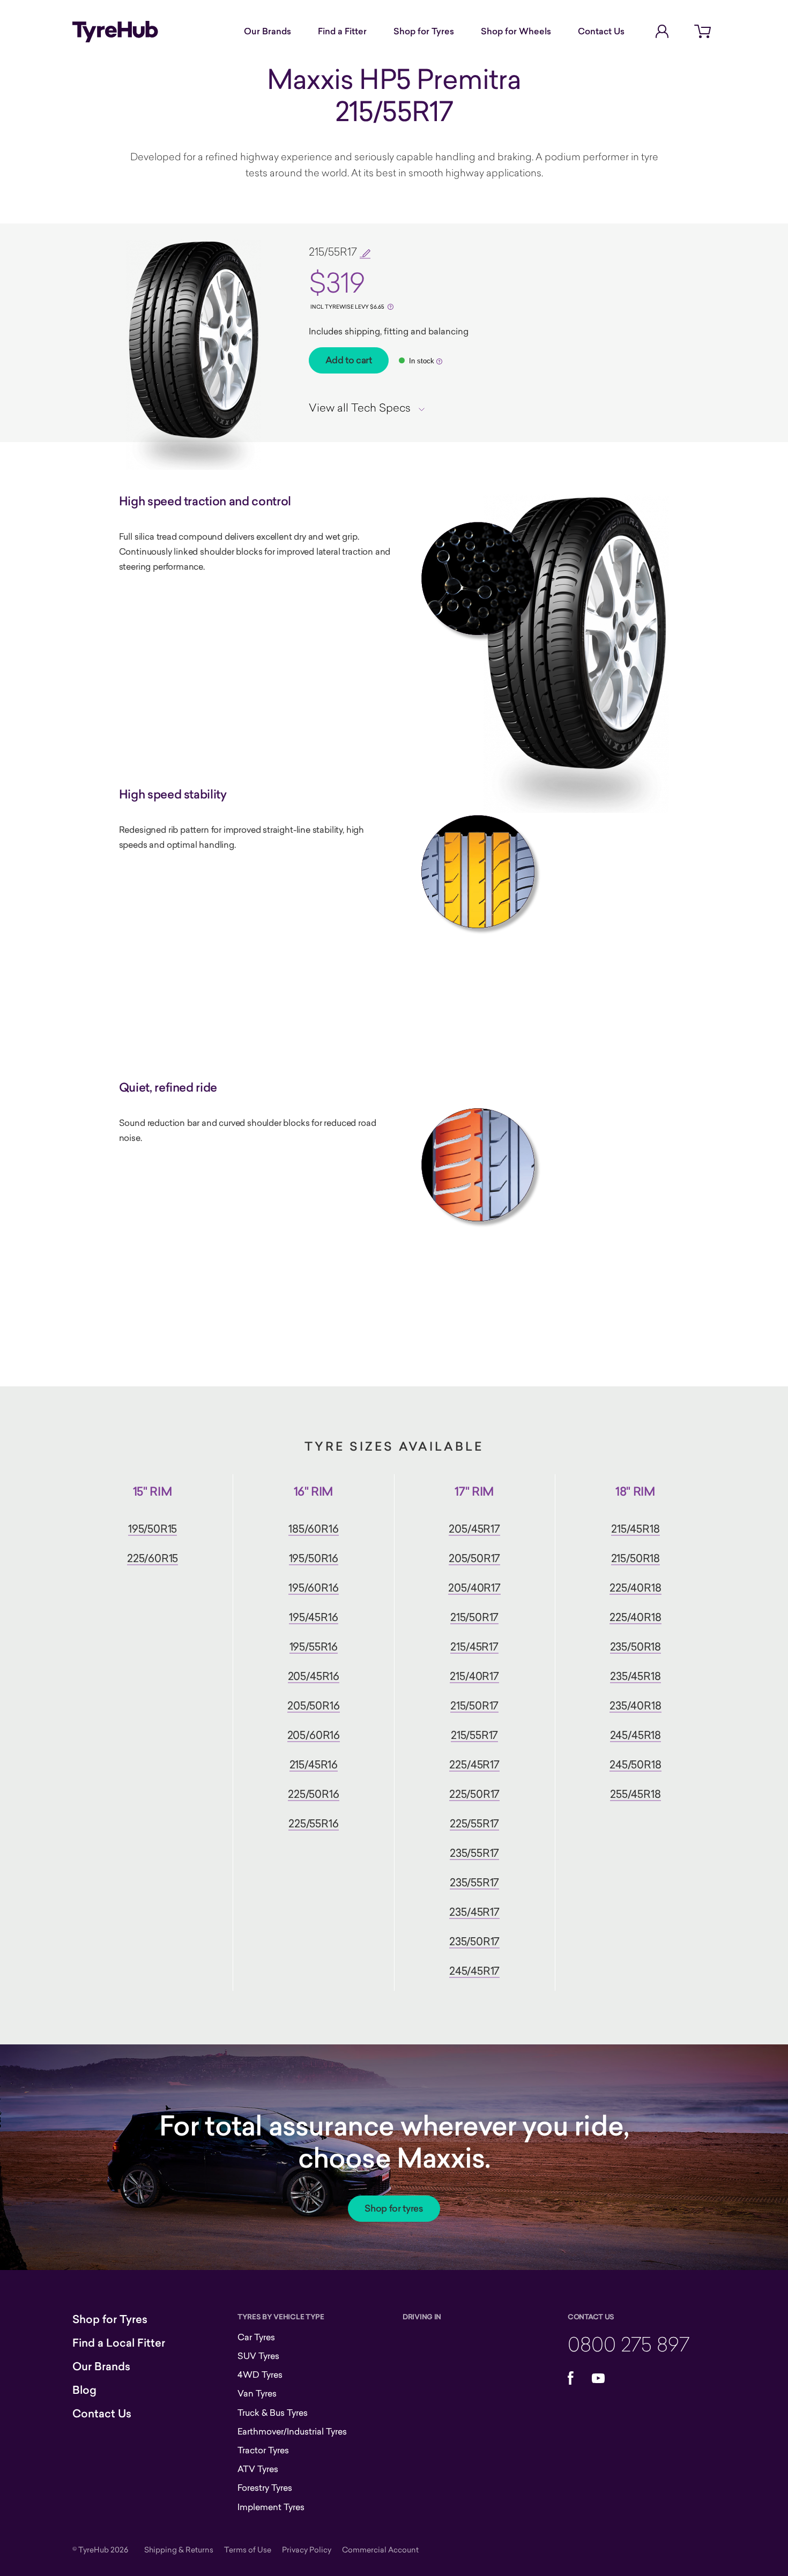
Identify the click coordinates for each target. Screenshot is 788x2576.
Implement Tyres (271, 2507)
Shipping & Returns (179, 2549)
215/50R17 (474, 1617)
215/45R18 (635, 1529)
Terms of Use (248, 2549)
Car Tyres (256, 2337)
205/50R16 (313, 1705)
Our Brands (267, 31)
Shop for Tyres (424, 31)
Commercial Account (380, 2549)
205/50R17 (474, 1558)
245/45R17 (474, 1971)
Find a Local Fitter (119, 2343)
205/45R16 (314, 1676)
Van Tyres (257, 2393)
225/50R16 (313, 1794)
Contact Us (601, 31)
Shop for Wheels (516, 31)
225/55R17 (474, 1823)
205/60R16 (314, 1735)
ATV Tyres (258, 2469)
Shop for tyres (394, 2208)
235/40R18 (635, 1705)
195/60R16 (313, 1588)
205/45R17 (474, 1529)
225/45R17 (474, 1764)
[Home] (115, 32)
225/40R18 (635, 1588)
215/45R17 (474, 1647)
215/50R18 (635, 1558)
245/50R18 (635, 1764)
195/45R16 (313, 1617)
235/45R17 (474, 1912)
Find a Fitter (342, 31)
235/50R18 (635, 1647)
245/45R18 (635, 1735)
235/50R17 (474, 1941)
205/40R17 (474, 1588)
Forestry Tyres (265, 2488)
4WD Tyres (260, 2375)
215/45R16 (314, 1764)
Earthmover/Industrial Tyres (292, 2431)
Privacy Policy (307, 2549)
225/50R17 (474, 1794)
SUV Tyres (258, 2356)
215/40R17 (474, 1676)
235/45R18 (635, 1676)
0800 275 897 (629, 2344)
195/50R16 (314, 1558)
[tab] (371, 407)
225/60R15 (153, 1558)
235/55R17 (474, 1853)
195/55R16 (314, 1647)
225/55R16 (313, 1823)
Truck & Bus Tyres (273, 2413)
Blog (84, 2390)
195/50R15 (153, 1529)
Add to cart (349, 360)
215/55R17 (474, 1735)
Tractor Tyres (263, 2450)
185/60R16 (313, 1529)
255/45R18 (635, 1794)
